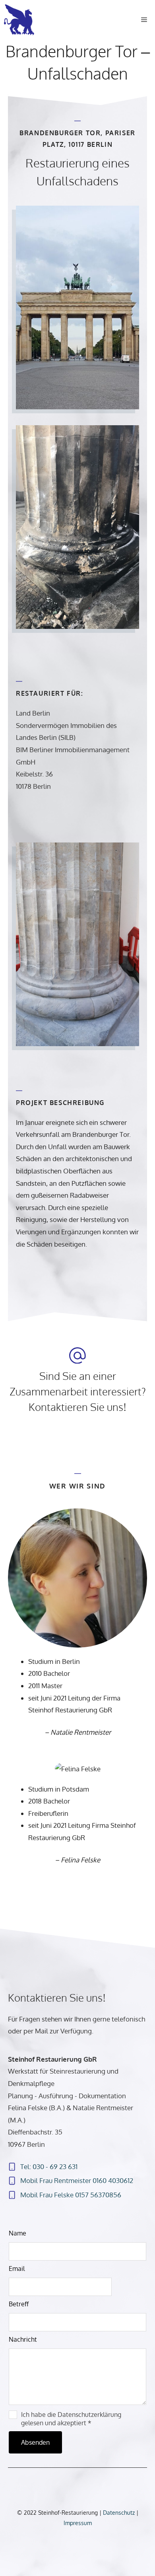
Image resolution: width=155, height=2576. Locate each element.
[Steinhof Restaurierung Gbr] (21, 20)
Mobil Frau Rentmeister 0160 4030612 (77, 2180)
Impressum (78, 2523)
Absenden (35, 2442)
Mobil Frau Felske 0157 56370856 (71, 2195)
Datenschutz (120, 2513)
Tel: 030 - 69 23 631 (49, 2166)
